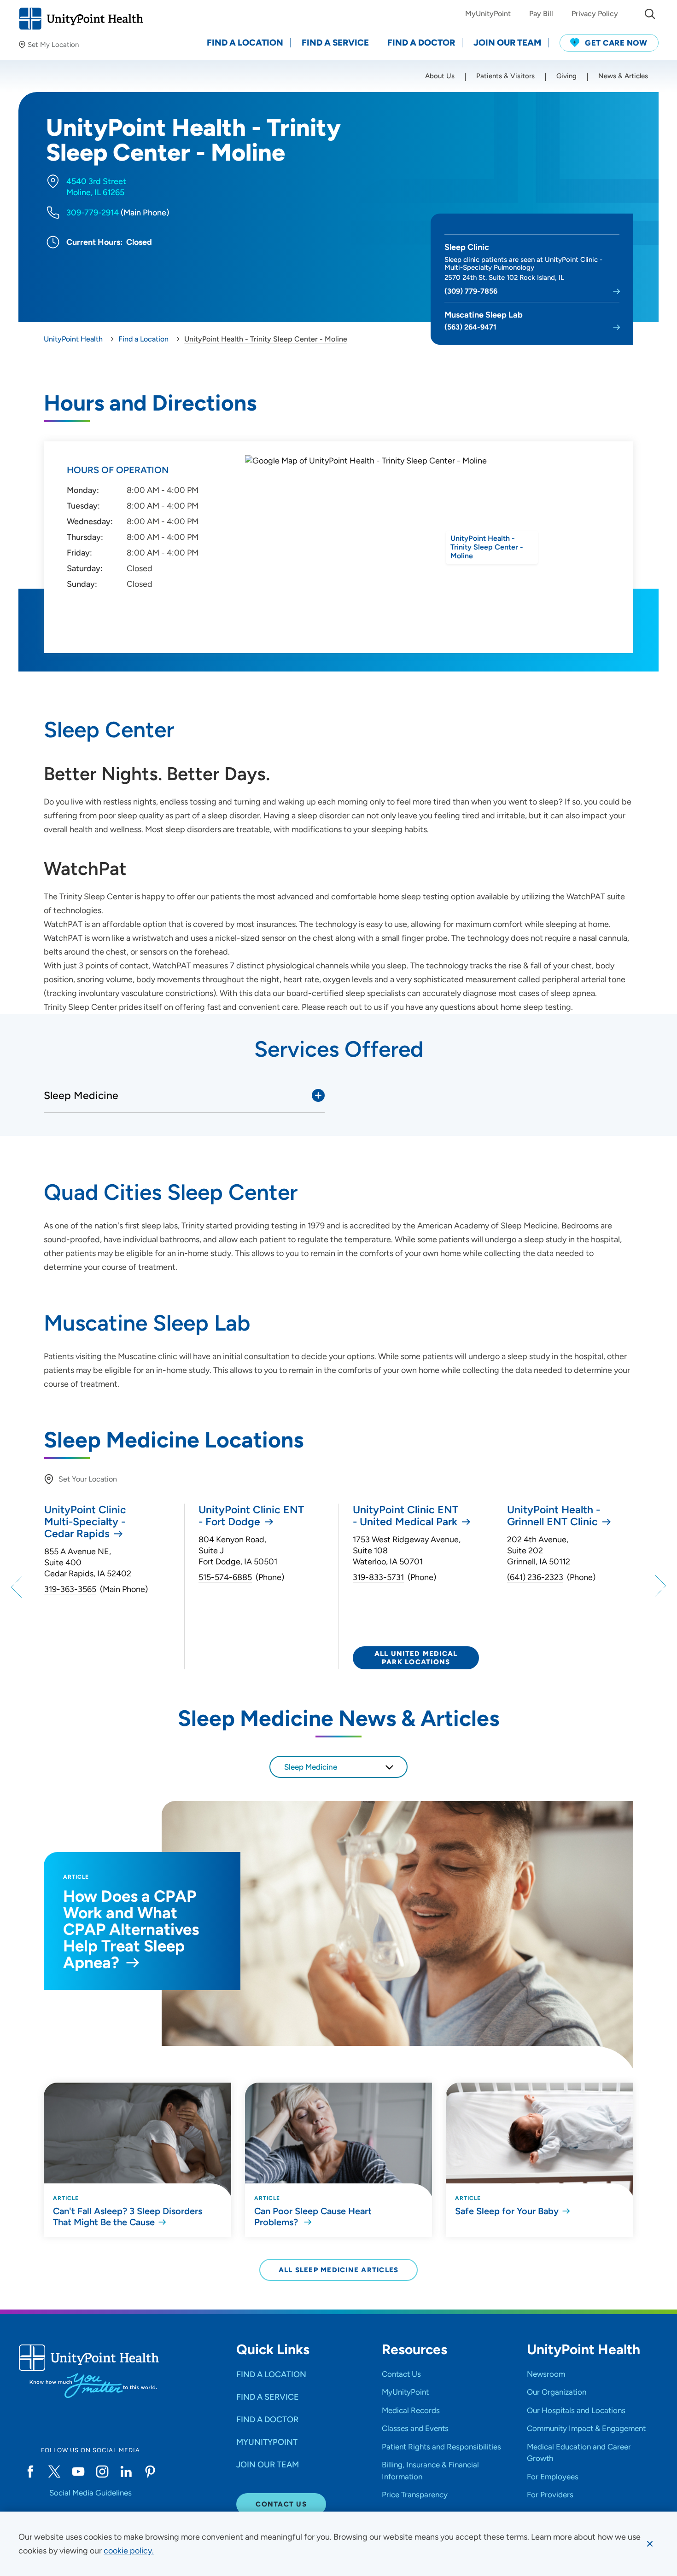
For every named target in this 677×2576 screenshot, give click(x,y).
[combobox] (338, 1767)
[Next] (659, 1586)
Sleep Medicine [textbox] (311, 1767)
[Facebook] (30, 2472)
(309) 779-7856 (471, 291)
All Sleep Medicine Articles (339, 2270)
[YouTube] (78, 2472)
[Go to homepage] (81, 19)
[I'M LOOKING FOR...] (650, 14)
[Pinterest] (150, 2472)
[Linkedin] (126, 2472)
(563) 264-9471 (470, 327)
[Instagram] (102, 2472)
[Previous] (18, 1586)
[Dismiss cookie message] (650, 2544)
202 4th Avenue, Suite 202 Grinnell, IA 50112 (539, 1551)
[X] (54, 2472)
